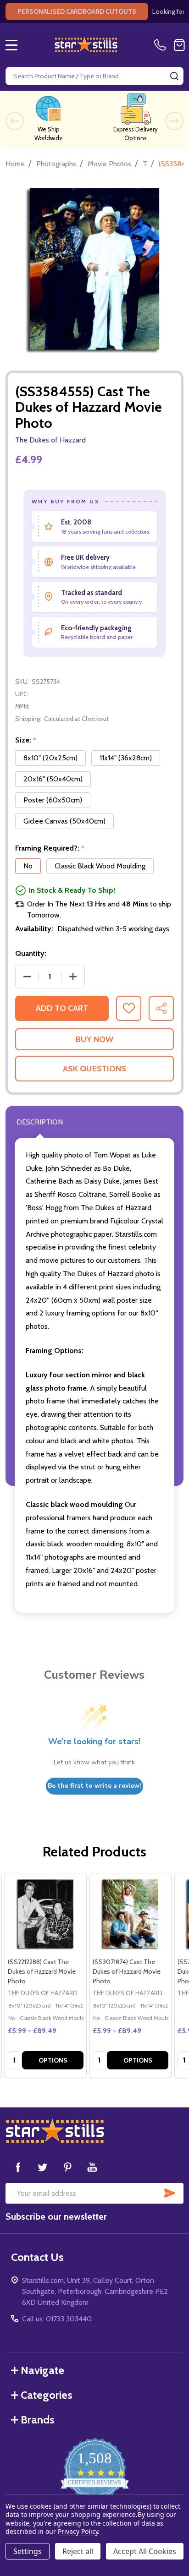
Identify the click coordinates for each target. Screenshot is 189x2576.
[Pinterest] (67, 2167)
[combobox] (94, 76)
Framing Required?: (50, 848)
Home (15, 164)
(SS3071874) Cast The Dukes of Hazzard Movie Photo (127, 1971)
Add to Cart (62, 1008)
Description (40, 1122)
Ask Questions (94, 1069)
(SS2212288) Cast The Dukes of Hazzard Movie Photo (42, 1971)
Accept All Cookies (145, 2551)
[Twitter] (43, 2167)
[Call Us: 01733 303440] (162, 45)
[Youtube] (92, 2167)
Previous (15, 121)
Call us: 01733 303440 (57, 2319)
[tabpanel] (45, 1976)
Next (174, 121)
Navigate (42, 2370)
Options (53, 2060)
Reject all (78, 2551)
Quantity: (31, 953)
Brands (38, 2420)
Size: (26, 740)
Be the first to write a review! (94, 1786)
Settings (28, 2551)
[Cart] (179, 45)
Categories (47, 2395)
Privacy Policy (78, 2531)
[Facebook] (18, 2167)
